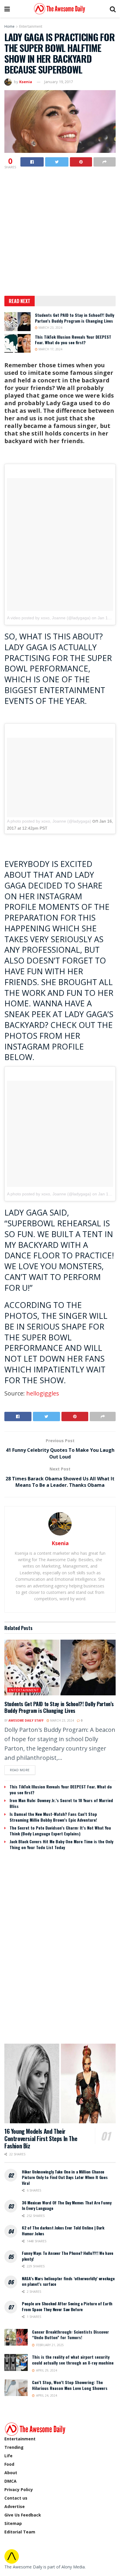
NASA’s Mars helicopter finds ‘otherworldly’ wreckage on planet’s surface (68, 2281)
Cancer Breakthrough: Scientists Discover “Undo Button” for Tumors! (70, 2335)
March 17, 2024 (50, 349)
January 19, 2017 (59, 82)
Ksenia (26, 82)
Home (9, 26)
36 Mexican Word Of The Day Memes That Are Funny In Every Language (67, 2205)
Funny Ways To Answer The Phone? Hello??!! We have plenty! (67, 2256)
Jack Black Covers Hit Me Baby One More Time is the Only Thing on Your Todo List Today (61, 1844)
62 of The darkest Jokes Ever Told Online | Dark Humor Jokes (63, 2230)
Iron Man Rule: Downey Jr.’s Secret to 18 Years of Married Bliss (61, 1803)
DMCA (10, 2481)
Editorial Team (20, 2532)
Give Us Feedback (23, 2515)
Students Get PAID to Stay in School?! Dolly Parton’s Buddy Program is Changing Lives (75, 318)
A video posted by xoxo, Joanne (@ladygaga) (49, 618)
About (11, 2473)
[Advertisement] (60, 233)
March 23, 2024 (50, 328)
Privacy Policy (19, 2490)
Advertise (15, 2506)
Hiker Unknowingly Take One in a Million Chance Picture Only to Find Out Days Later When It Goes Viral (65, 2177)
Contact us (16, 2498)
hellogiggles (43, 1393)
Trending (14, 2447)
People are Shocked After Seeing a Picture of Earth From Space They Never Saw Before (67, 2306)
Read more (20, 1770)
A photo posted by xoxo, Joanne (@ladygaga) (49, 821)
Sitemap (13, 2523)
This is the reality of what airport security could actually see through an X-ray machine (73, 2360)
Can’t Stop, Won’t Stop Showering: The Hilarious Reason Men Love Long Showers (70, 2385)
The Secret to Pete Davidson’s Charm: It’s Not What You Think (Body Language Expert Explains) (60, 1831)
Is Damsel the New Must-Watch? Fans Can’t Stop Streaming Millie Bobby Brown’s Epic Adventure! (53, 1817)
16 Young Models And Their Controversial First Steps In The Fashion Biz (41, 2138)
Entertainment (31, 26)
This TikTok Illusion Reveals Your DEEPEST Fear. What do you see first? (73, 340)
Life (8, 2456)
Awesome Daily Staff (26, 1720)
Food (9, 2464)
